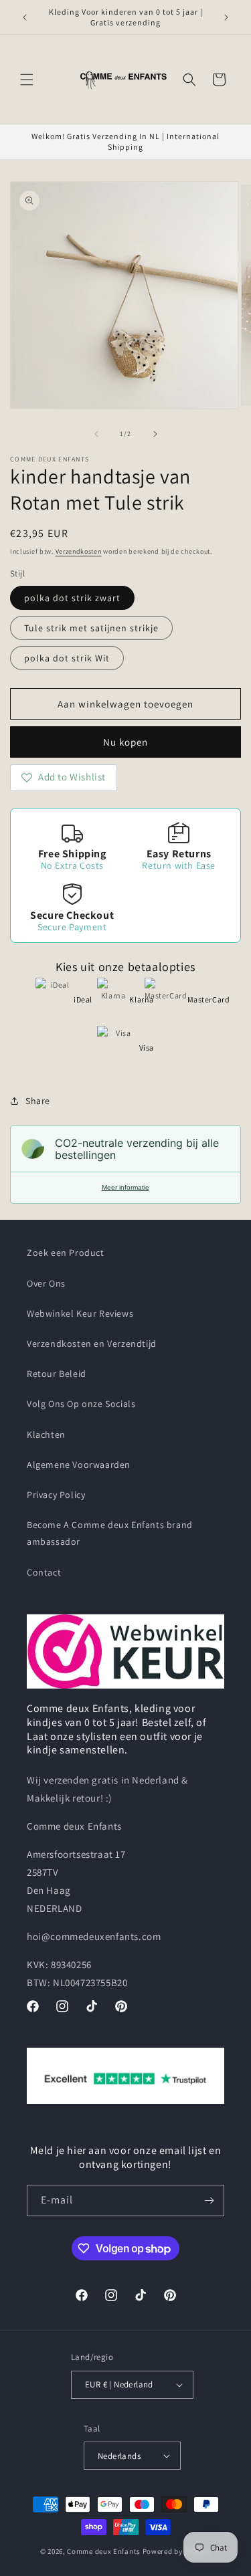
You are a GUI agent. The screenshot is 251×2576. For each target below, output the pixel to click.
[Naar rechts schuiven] (155, 434)
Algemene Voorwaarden (79, 1465)
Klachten (46, 1434)
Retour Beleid (57, 1374)
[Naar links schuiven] (96, 434)
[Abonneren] (209, 2201)
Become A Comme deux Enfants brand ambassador (110, 1533)
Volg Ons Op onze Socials (81, 1404)
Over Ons (46, 1283)
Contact (44, 1572)
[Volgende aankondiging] (226, 17)
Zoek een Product (66, 1253)
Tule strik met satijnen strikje (91, 628)
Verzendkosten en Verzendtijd (92, 1344)
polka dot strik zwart (72, 598)
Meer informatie (125, 1187)
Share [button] (38, 1101)
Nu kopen (125, 742)
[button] (27, 80)
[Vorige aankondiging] (25, 17)
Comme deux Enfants (104, 2551)
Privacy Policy (56, 1495)
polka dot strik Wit (67, 658)
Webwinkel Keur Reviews (80, 1313)
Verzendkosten (79, 551)
